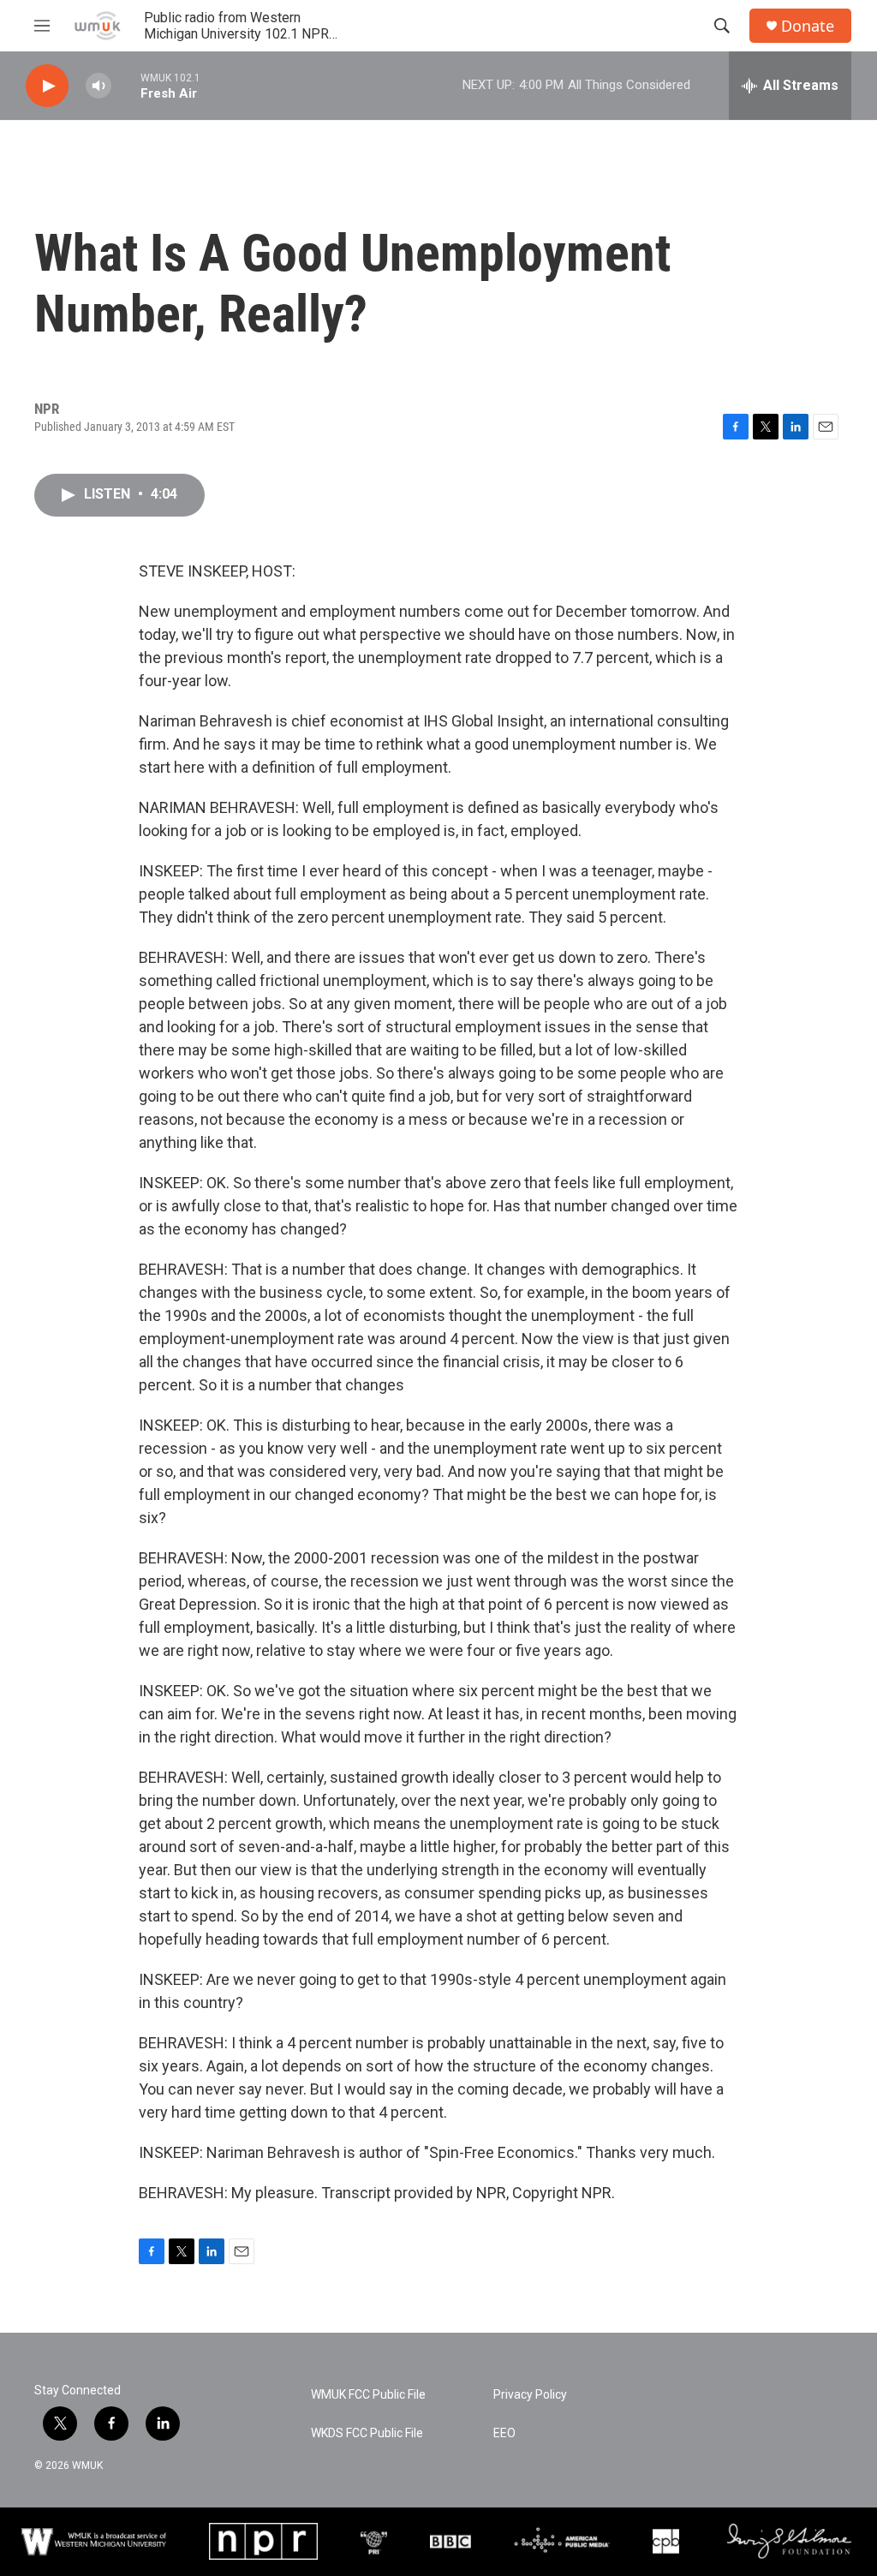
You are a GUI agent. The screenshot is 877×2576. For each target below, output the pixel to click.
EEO (504, 2433)
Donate (808, 26)
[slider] (126, 85)
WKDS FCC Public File (367, 2433)
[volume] (98, 86)
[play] (47, 86)
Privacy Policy (530, 2395)
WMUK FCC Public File (368, 2395)
